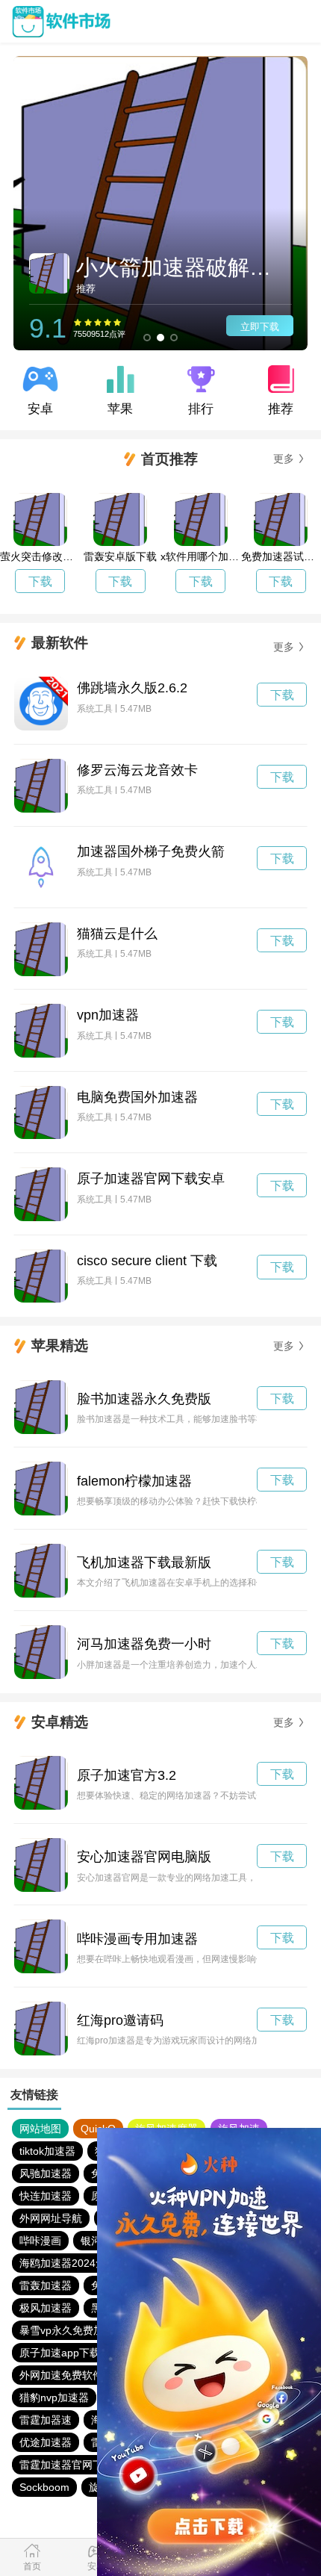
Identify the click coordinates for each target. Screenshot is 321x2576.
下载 (40, 581)
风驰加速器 (46, 2173)
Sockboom (44, 2487)
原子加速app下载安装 (70, 2353)
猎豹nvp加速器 (54, 2397)
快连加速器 (46, 2196)
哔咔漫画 (40, 2241)
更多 (284, 459)
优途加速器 (46, 2442)
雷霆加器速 (46, 2420)
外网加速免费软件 (61, 2375)
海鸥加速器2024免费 (68, 2263)
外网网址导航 (51, 2218)
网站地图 (40, 2129)
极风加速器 (46, 2308)
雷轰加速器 (46, 2285)
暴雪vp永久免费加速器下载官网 (93, 2330)
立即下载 (260, 327)
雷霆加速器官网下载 (66, 2465)
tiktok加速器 (47, 2151)
